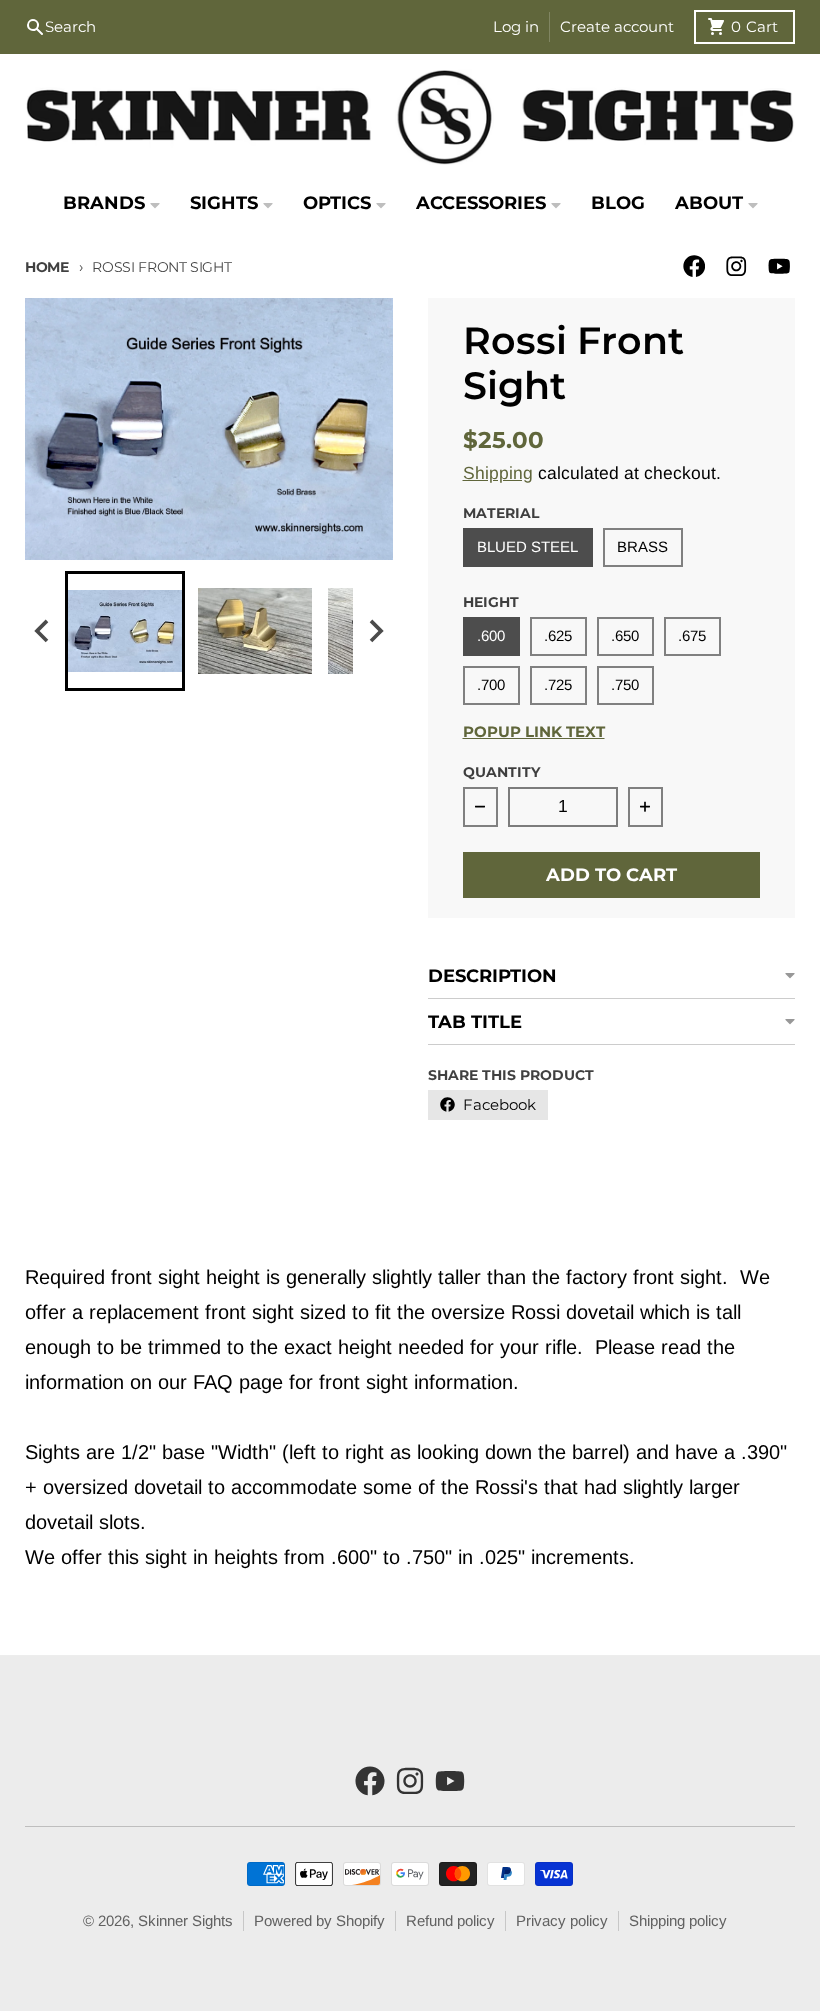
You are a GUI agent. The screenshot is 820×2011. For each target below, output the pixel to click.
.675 (692, 635)
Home (47, 267)
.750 (625, 684)
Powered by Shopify (319, 1920)
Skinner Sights (185, 1920)
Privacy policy (562, 1920)
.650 (625, 635)
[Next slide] (375, 631)
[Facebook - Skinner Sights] (694, 266)
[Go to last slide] (42, 631)
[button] (125, 631)
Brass (642, 546)
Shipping (498, 473)
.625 (558, 635)
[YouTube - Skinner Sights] (779, 266)
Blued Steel (527, 546)
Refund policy (450, 1920)
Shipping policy (678, 1920)
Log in (516, 26)
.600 (491, 635)
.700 (491, 684)
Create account (617, 26)
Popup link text (534, 731)
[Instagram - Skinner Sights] (736, 266)
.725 (558, 684)
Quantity (501, 772)
